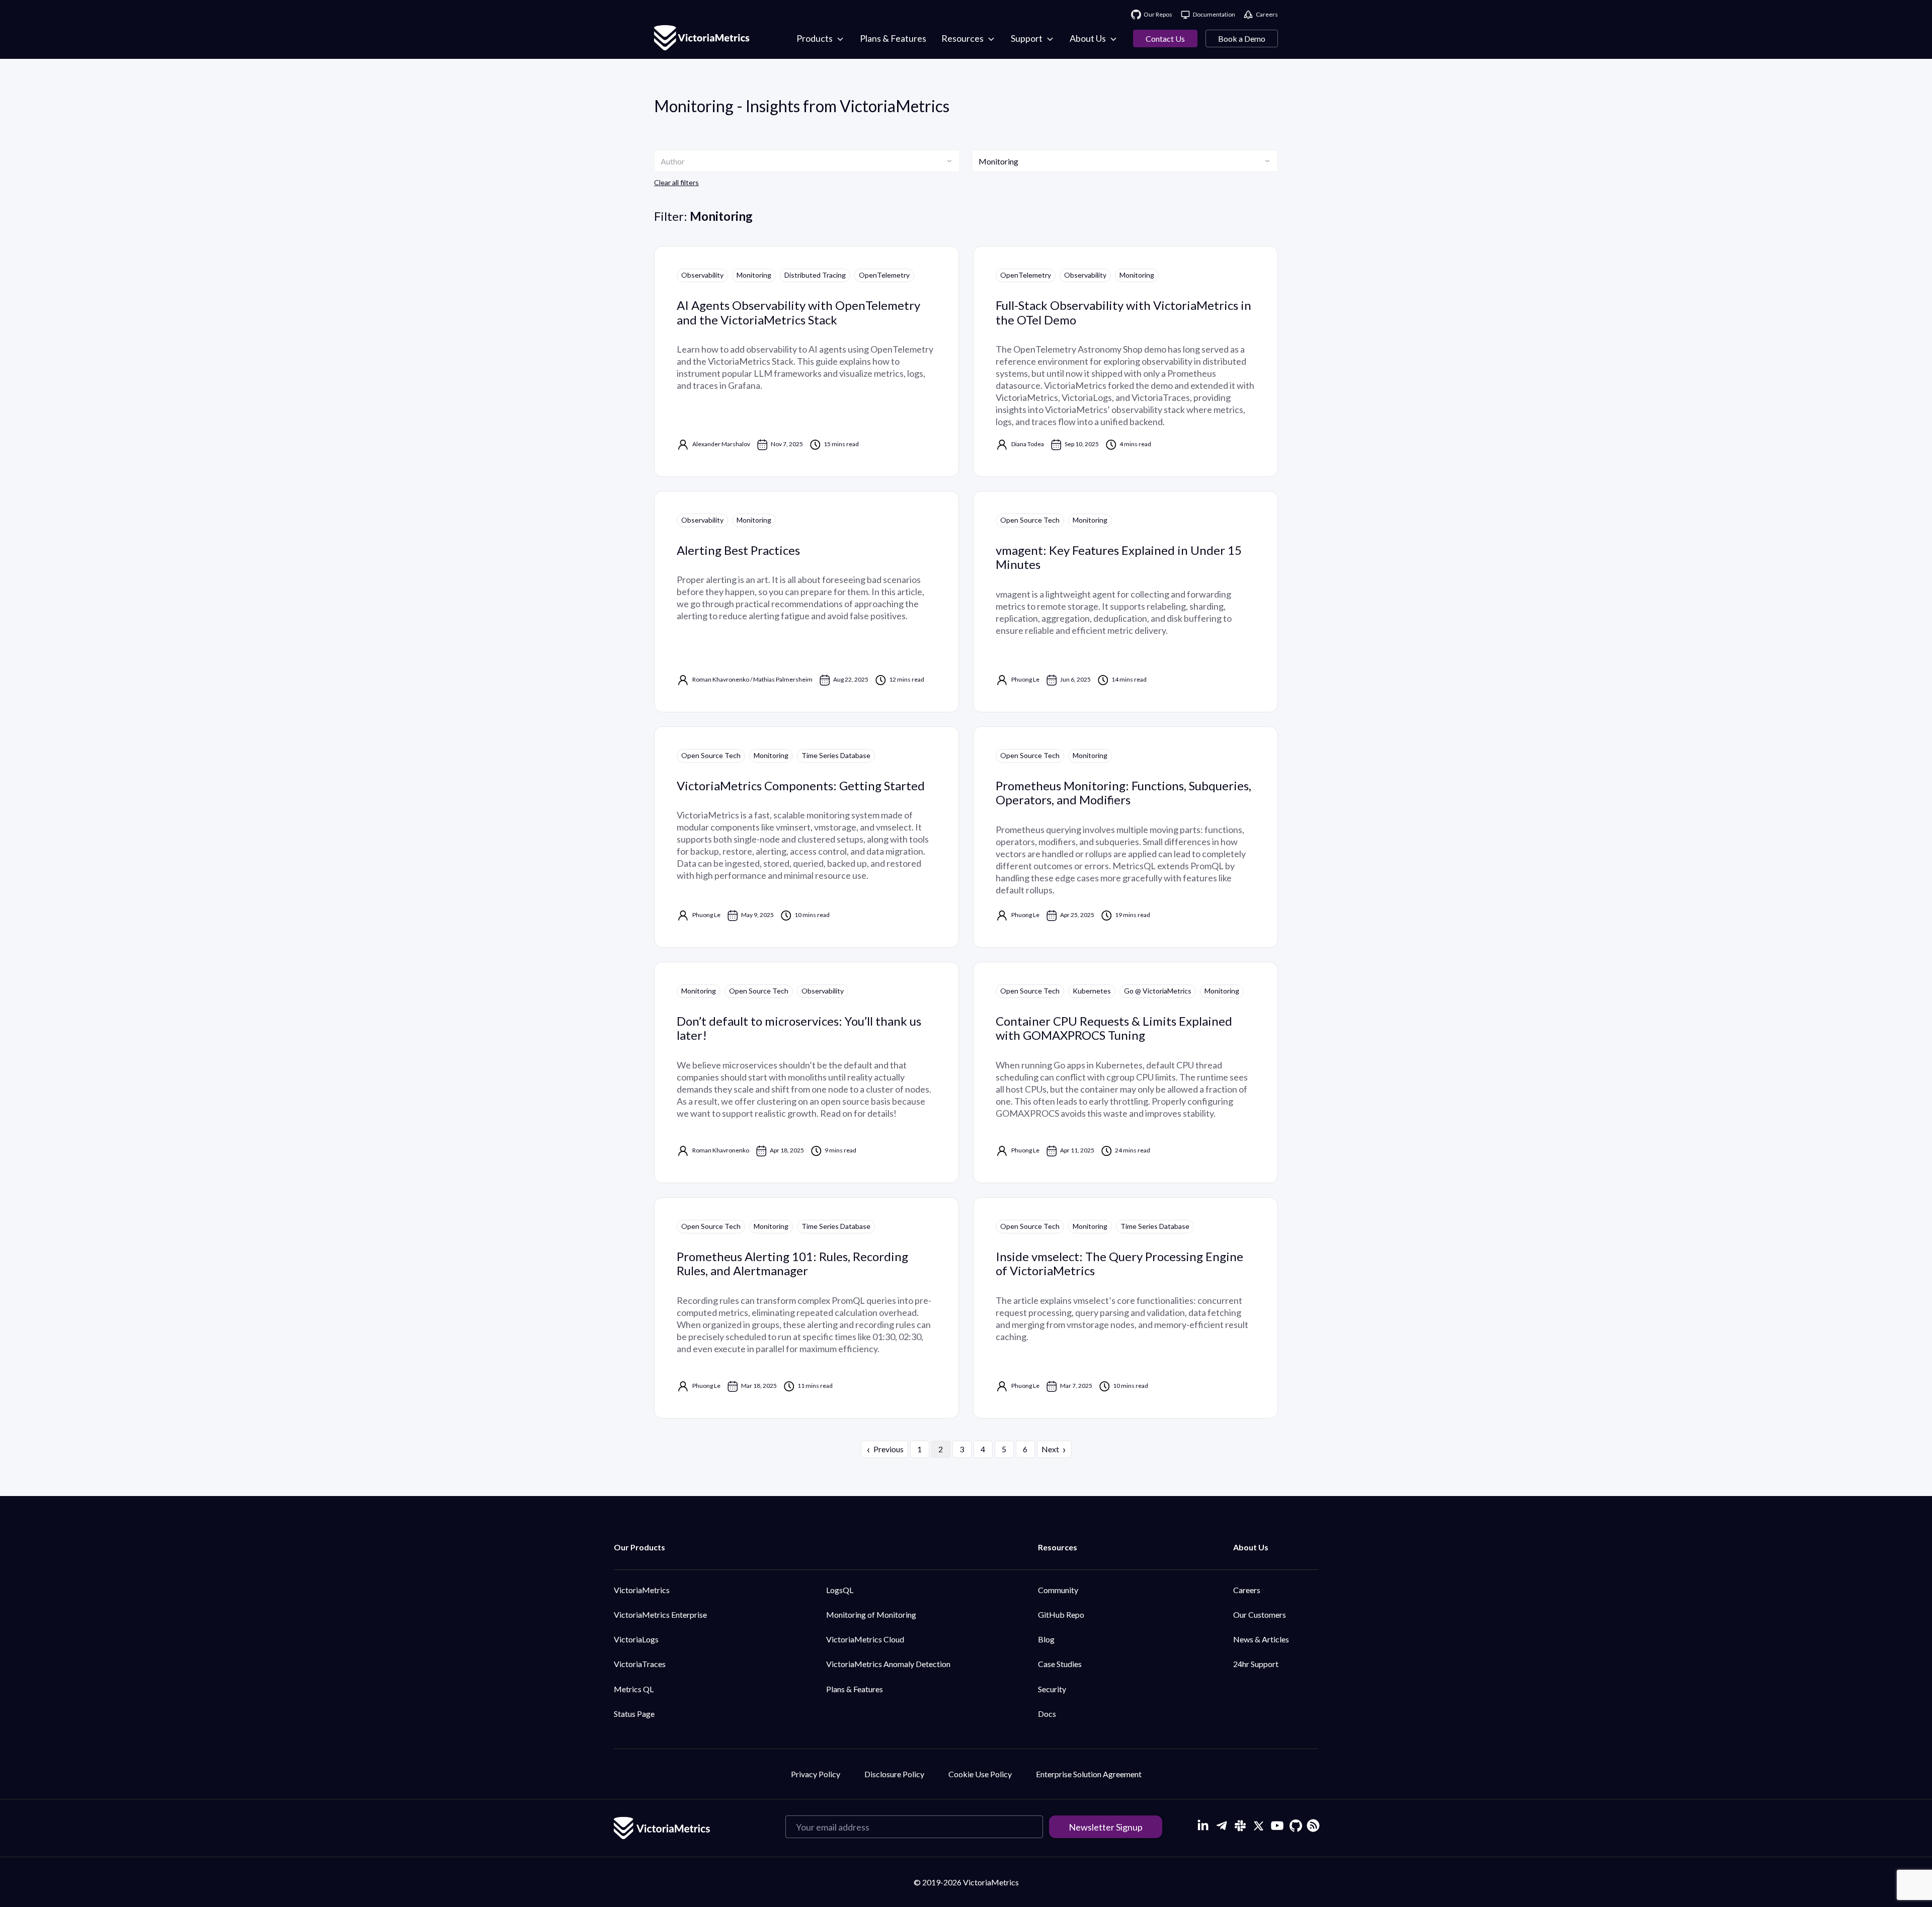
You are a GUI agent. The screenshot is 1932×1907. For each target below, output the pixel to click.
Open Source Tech (1030, 520)
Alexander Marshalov (721, 444)
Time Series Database (836, 755)
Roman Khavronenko (721, 679)
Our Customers (1260, 1614)
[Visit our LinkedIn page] (1203, 1826)
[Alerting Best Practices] (807, 602)
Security (1052, 1689)
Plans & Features (855, 1689)
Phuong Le (1025, 679)
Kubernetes (1092, 991)
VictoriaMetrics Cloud (865, 1639)
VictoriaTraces (640, 1664)
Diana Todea (1028, 444)
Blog (1046, 1639)
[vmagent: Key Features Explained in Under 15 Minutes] (1125, 602)
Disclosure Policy (894, 1774)
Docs (1047, 1714)
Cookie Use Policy (980, 1774)
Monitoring (754, 275)
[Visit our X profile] (1259, 1826)
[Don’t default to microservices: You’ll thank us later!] (807, 1072)
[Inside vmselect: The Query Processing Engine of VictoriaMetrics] (1125, 1308)
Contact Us (1165, 38)
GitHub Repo (1061, 1614)
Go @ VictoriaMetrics (1158, 991)
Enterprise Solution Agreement (1089, 1774)
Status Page (634, 1714)
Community (1058, 1590)
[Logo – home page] (702, 38)
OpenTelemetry (884, 275)
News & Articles (1261, 1639)
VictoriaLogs (636, 1639)
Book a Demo (1242, 38)
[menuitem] (821, 39)
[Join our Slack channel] (1240, 1826)
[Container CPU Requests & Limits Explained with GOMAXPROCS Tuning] (1125, 1072)
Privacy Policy (816, 1774)
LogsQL (840, 1590)
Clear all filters (676, 182)
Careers (1247, 1590)
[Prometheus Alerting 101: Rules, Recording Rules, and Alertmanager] (807, 1308)
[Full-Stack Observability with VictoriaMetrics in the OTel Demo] (1125, 361)
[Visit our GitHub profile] (1296, 1826)
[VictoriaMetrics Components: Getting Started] (807, 837)
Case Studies (1060, 1664)
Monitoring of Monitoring (871, 1614)
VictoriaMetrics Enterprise (660, 1614)
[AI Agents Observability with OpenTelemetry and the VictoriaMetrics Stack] (807, 361)
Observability (702, 275)
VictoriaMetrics (642, 1590)
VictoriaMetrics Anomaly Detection (888, 1664)
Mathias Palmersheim (783, 679)
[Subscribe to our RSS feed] (1312, 1824)
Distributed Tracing (815, 275)
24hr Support (1256, 1664)
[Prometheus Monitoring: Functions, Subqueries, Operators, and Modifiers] (1125, 837)
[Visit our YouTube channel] (1277, 1826)
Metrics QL (634, 1689)
